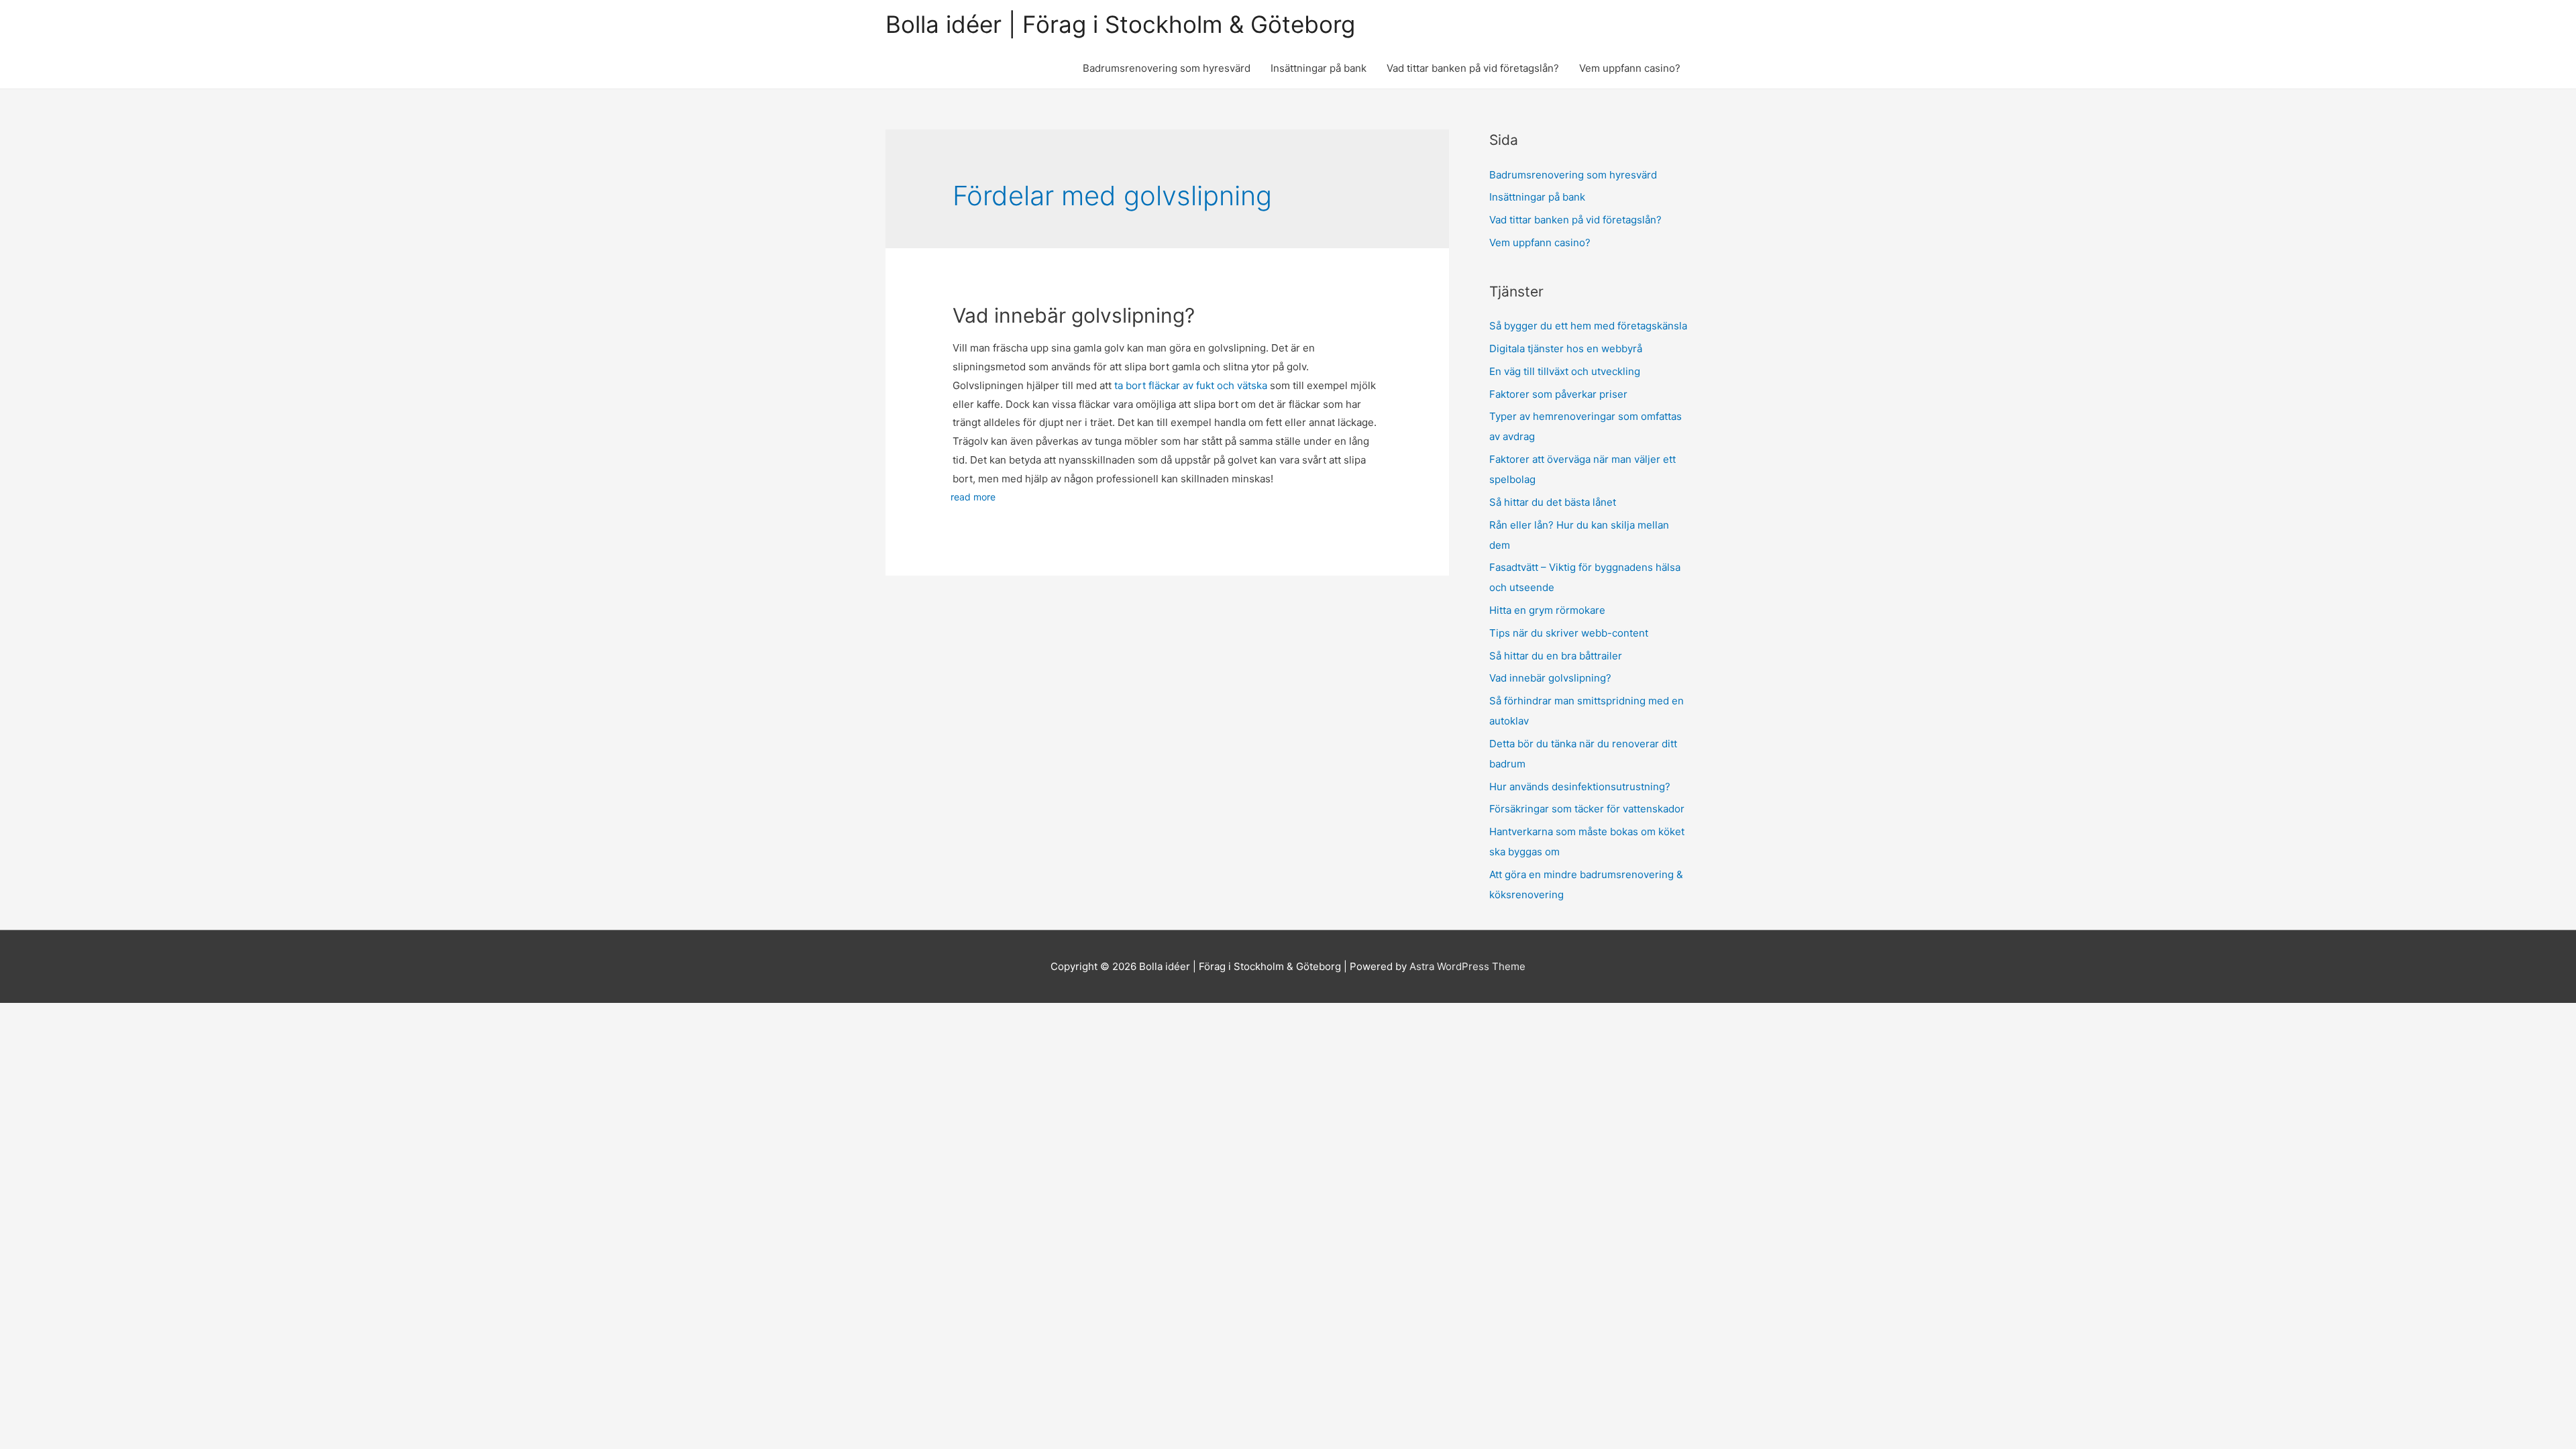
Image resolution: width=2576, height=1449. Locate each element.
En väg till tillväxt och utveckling (1565, 371)
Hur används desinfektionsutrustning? (1580, 787)
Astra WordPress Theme (1467, 966)
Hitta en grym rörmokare (1549, 610)
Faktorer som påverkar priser (1558, 394)
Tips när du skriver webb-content (1570, 633)
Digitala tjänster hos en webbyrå (1566, 348)
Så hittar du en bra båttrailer (1557, 656)
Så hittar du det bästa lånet (1553, 502)
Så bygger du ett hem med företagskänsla (1588, 326)
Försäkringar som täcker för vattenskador (1587, 809)
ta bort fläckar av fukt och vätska (1191, 385)
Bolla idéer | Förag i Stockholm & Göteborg (1120, 24)
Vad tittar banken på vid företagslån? (1473, 68)
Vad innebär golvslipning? (1076, 315)
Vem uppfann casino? (1630, 68)
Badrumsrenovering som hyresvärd (1167, 68)
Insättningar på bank (1319, 68)
